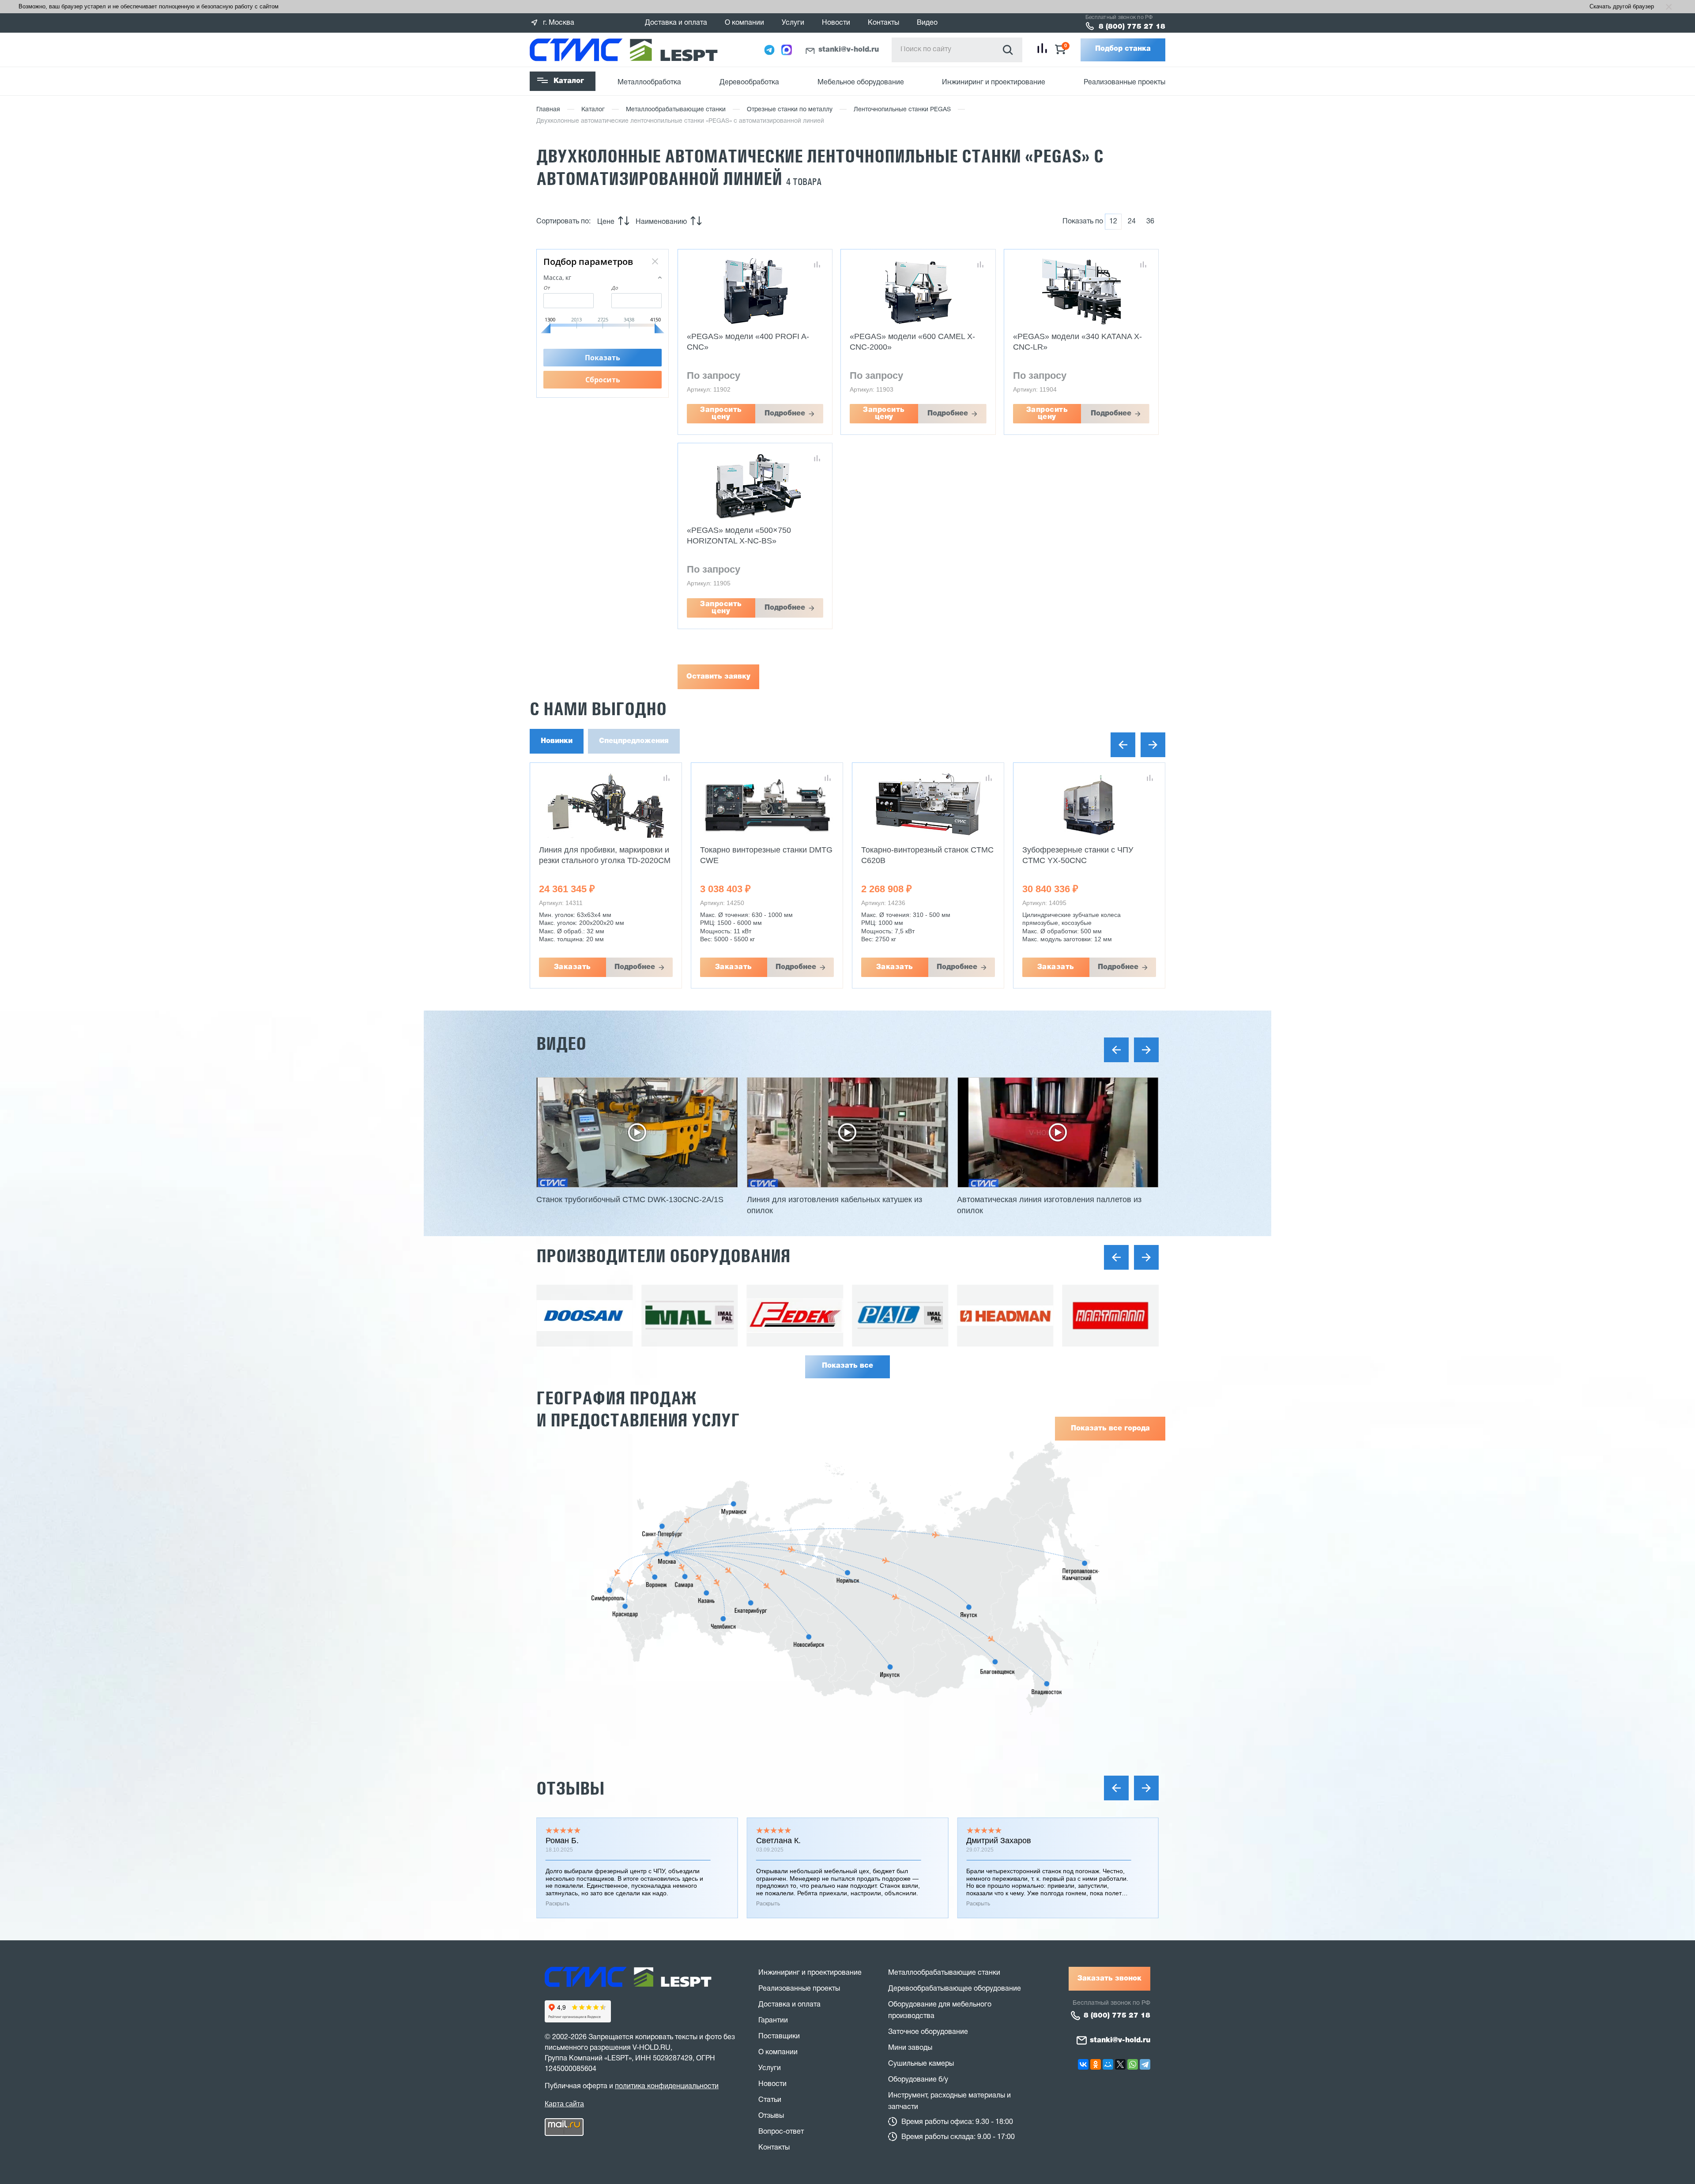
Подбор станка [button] (1123, 49)
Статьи (770, 2100)
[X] (1120, 2064)
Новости (836, 23)
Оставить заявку (718, 677)
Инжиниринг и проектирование (994, 83)
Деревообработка (749, 83)
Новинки (557, 741)
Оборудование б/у (918, 2080)
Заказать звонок (1109, 1979)
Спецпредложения (634, 741)
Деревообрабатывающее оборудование (955, 1989)
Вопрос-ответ (781, 2132)
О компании (744, 23)
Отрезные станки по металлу (790, 110)
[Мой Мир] (1108, 2064)
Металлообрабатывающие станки (676, 110)
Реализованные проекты (1124, 83)
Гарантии (773, 2021)
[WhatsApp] (1133, 2064)
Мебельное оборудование (861, 83)
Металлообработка (649, 83)
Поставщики (779, 2037)
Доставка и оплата (676, 23)
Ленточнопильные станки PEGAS (902, 110)
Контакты (883, 23)
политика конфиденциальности (667, 2086)
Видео (927, 23)
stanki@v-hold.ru (849, 50)
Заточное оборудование (928, 2032)
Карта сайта (564, 2104)
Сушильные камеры (921, 2064)
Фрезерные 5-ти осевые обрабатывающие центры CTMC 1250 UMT (1083, 860)
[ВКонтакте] (1083, 2064)
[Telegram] (1145, 2064)
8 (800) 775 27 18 (1132, 27)
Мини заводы (910, 2048)
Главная (548, 110)
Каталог (569, 81)
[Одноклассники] (1096, 2064)
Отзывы (570, 1788)
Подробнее (785, 414)
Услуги (793, 23)
